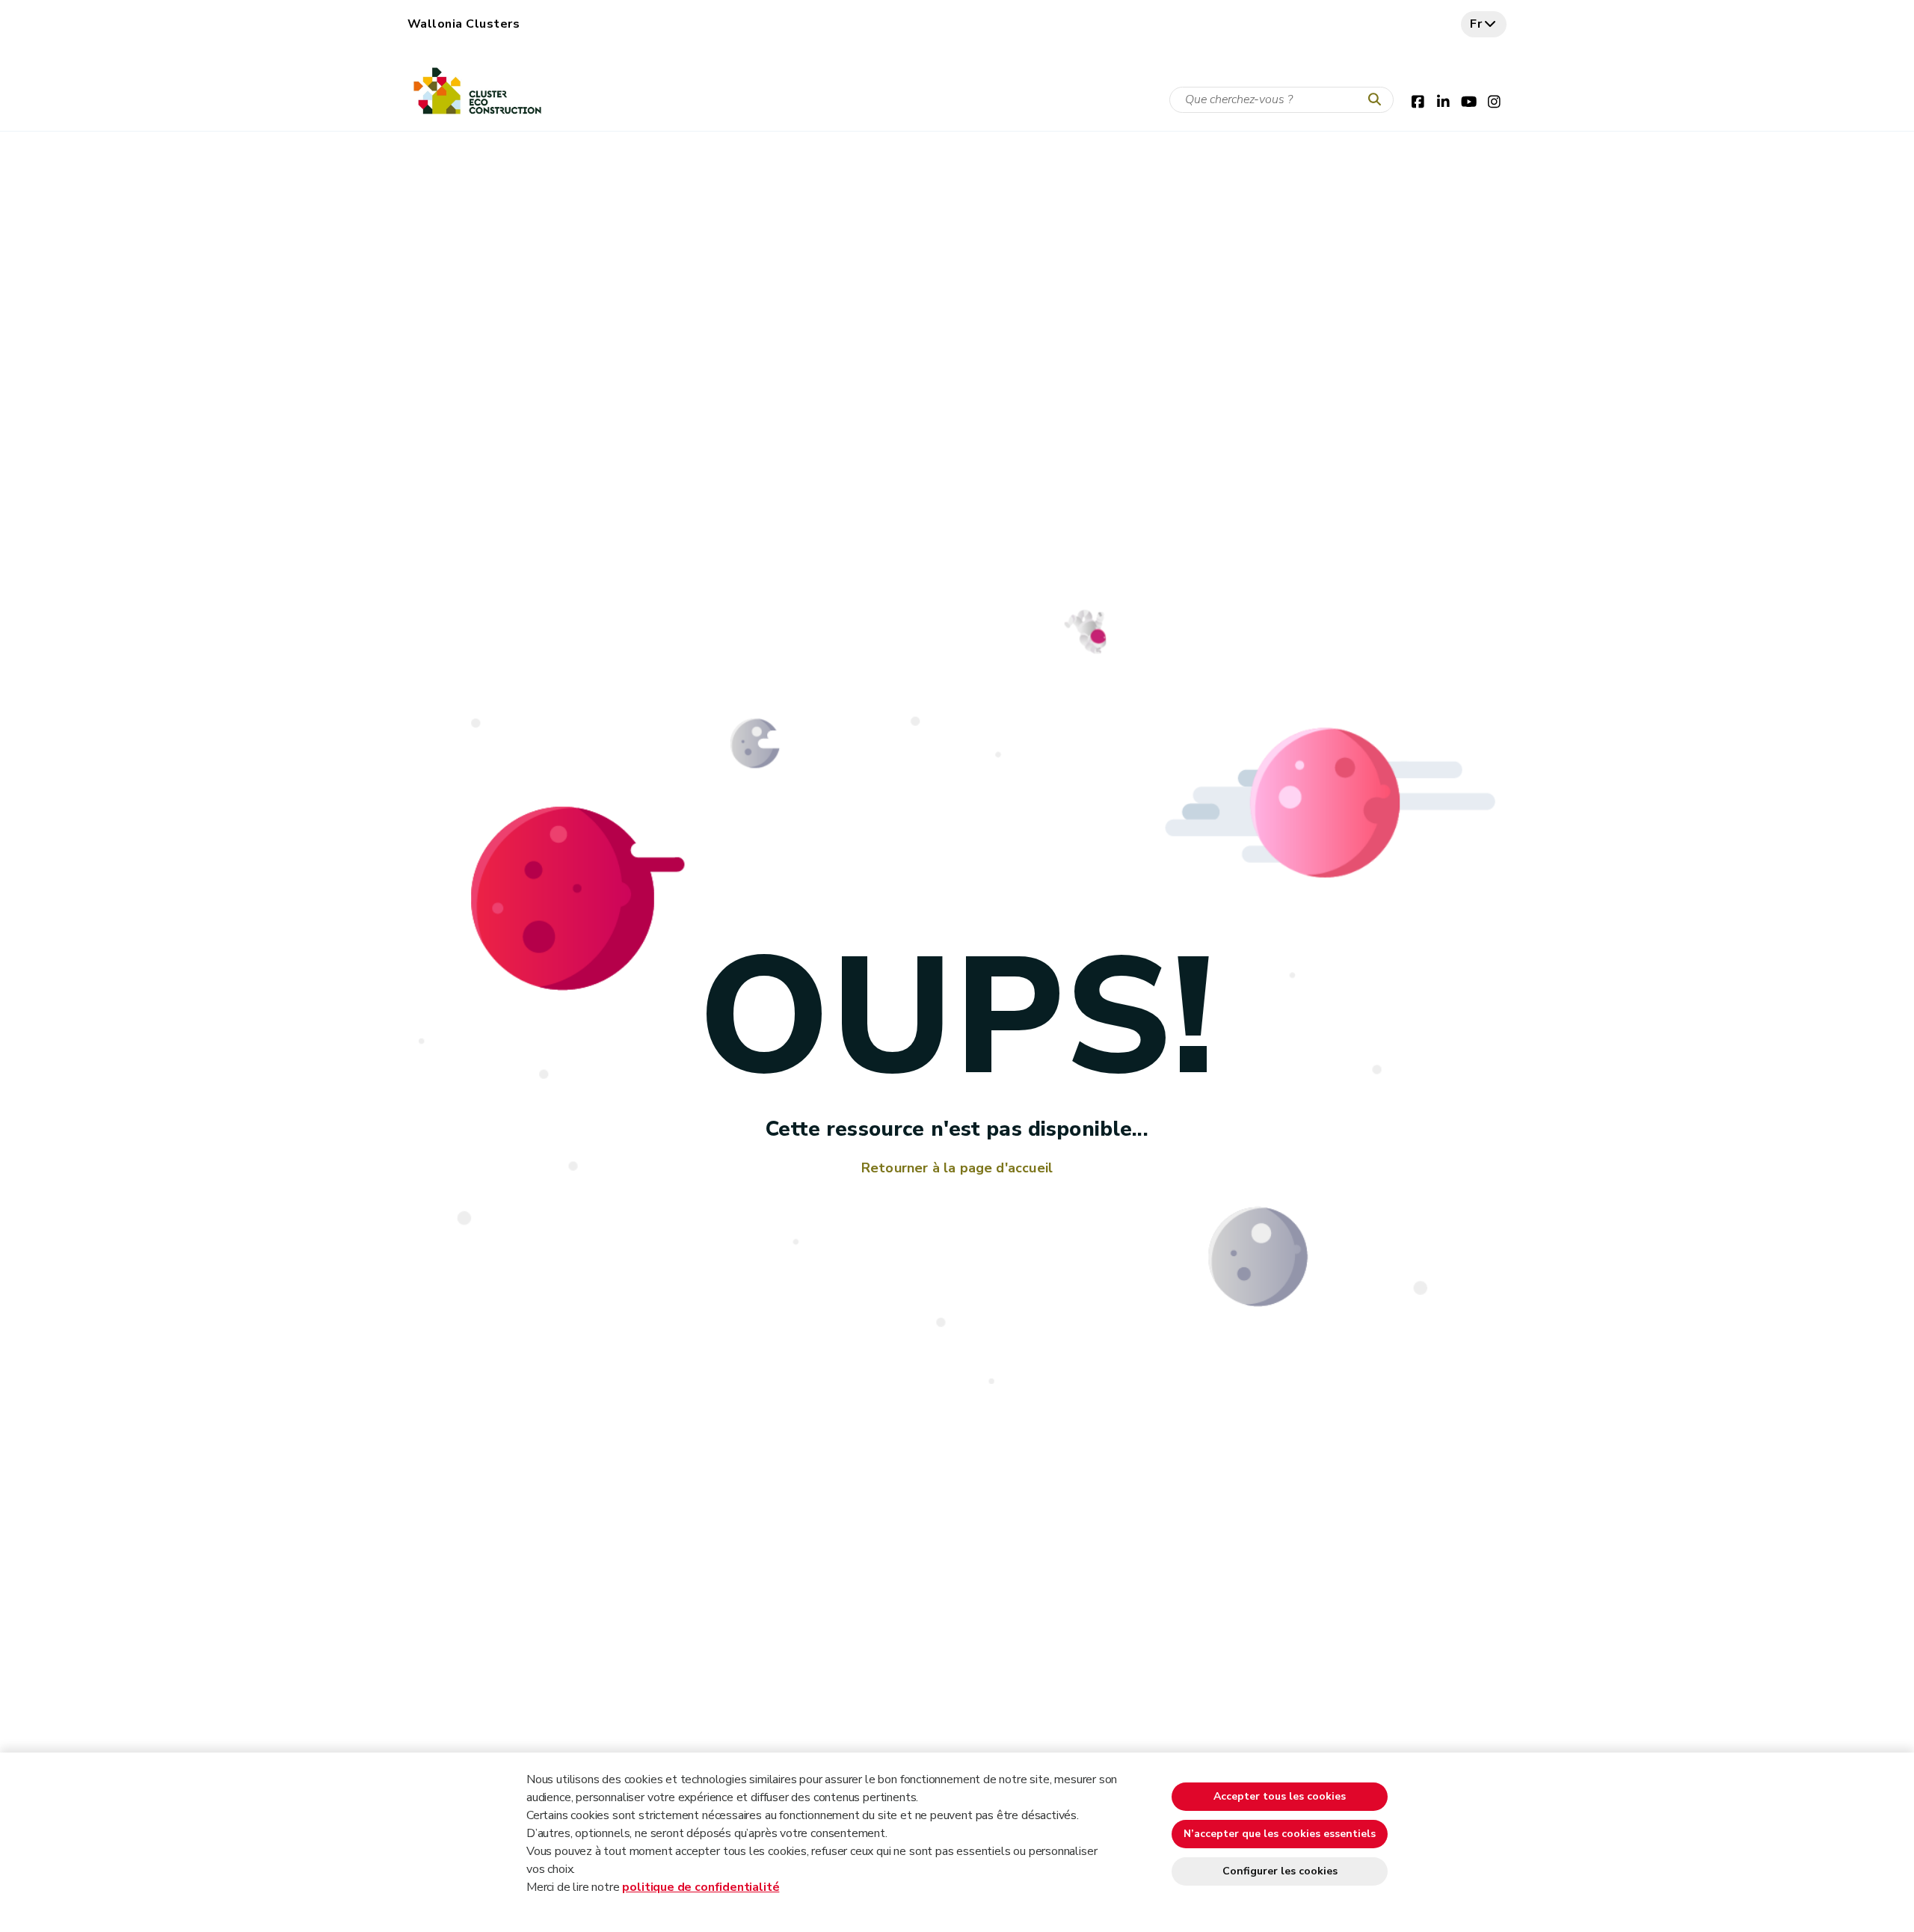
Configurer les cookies (1280, 1871)
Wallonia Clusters (464, 24)
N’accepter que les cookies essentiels (1280, 1834)
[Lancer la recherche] (1378, 100)
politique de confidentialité (701, 1887)
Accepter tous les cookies (1280, 1796)
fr (1476, 24)
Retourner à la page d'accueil (957, 1168)
